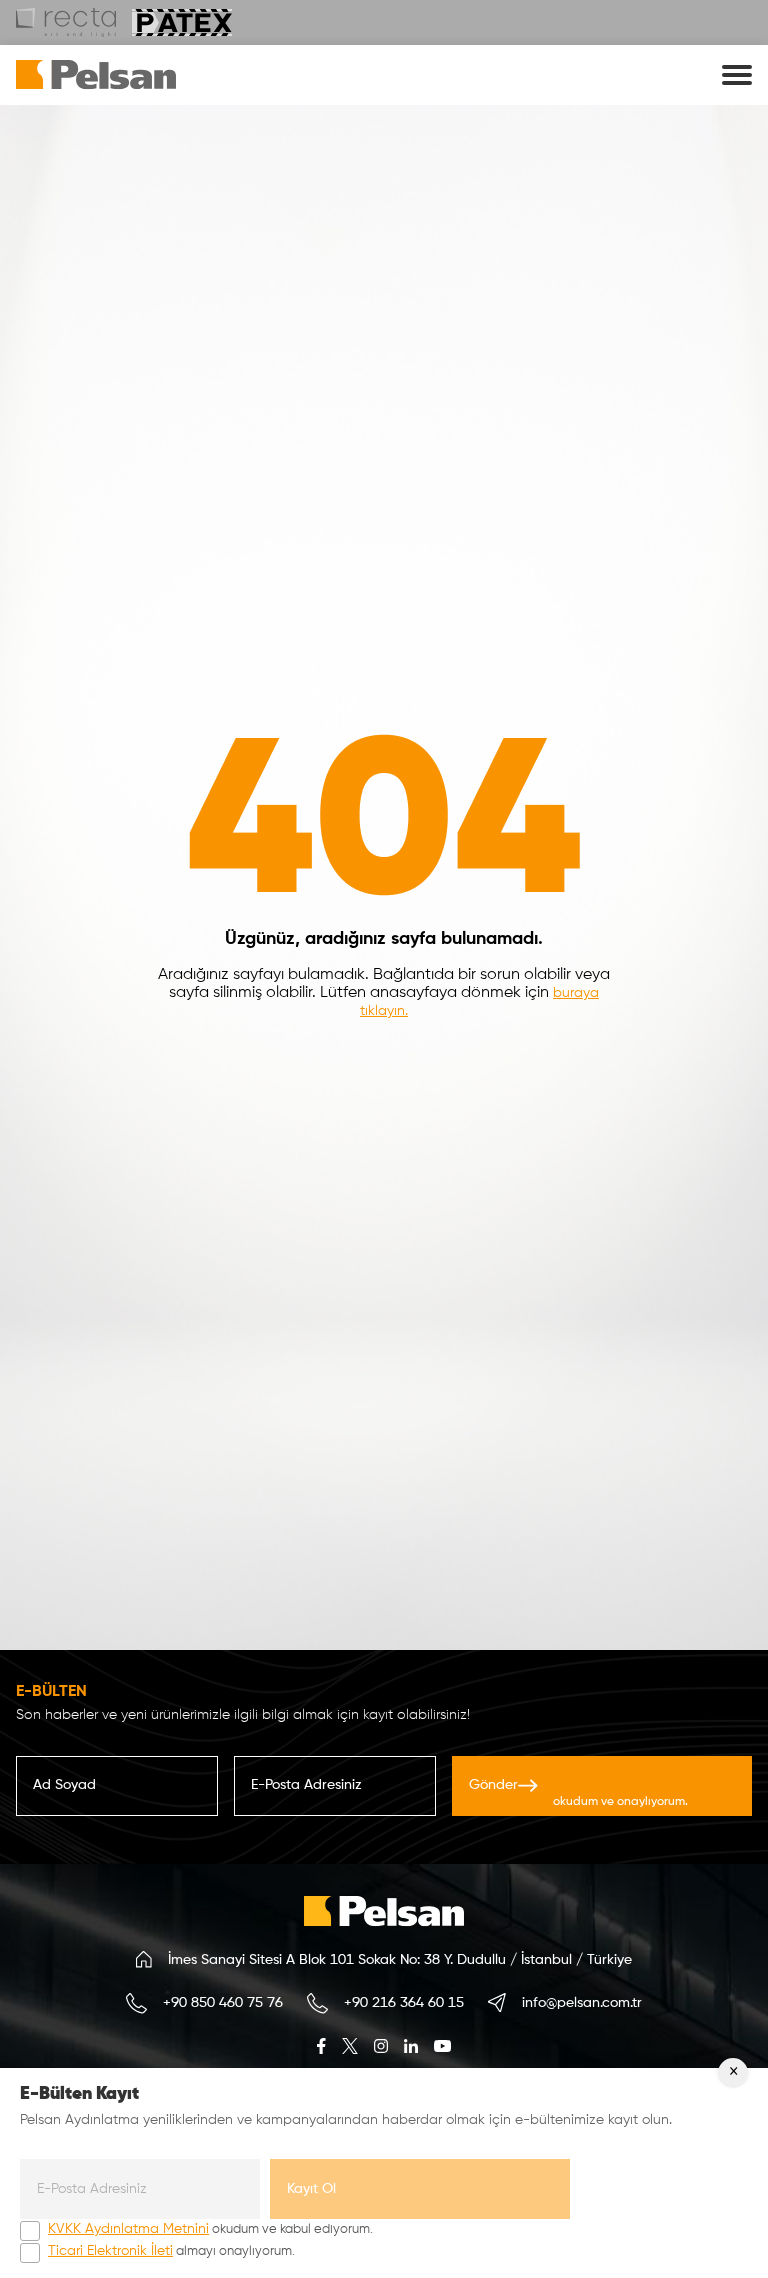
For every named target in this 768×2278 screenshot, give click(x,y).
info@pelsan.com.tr (582, 2003)
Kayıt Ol (311, 2189)
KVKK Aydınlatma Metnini (633, 1784)
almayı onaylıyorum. (171, 2251)
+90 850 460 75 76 (223, 2003)
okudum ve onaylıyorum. (633, 1792)
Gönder (591, 1792)
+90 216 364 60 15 (404, 2003)
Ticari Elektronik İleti (110, 2251)
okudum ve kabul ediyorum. (210, 2229)
